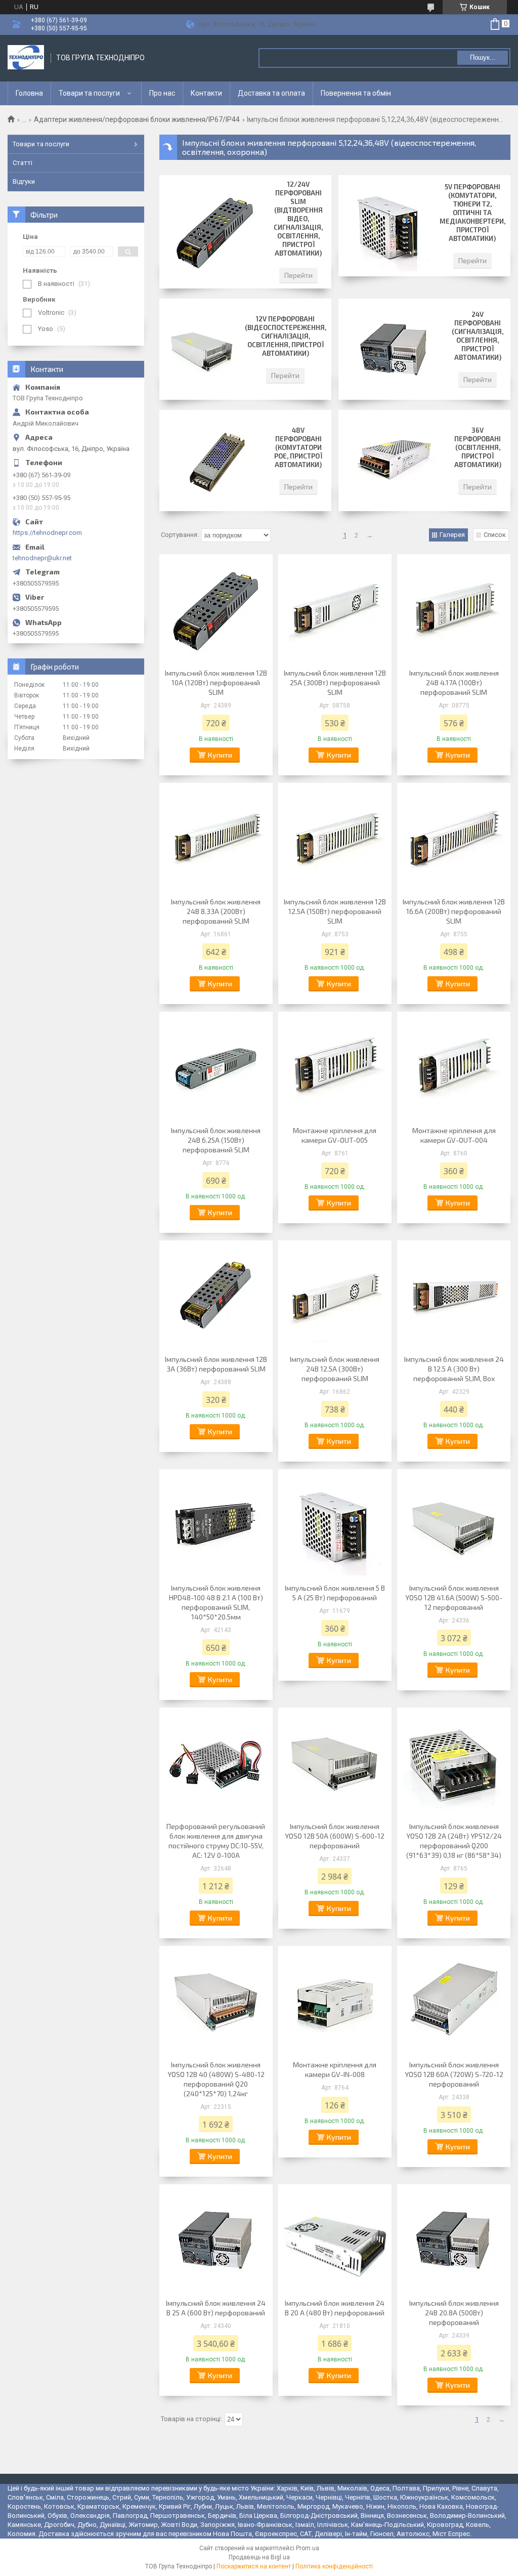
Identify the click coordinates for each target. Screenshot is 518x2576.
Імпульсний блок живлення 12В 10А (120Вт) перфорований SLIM (216, 682)
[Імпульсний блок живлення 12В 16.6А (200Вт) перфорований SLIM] (454, 839)
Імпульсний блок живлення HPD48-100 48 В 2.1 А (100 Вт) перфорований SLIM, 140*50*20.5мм (216, 1602)
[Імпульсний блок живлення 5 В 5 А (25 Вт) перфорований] (335, 1525)
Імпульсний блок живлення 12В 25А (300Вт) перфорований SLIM (335, 682)
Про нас (162, 93)
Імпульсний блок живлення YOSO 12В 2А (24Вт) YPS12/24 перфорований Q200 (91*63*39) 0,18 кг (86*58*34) (454, 1841)
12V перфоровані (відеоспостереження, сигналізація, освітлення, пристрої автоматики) (286, 336)
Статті (23, 163)
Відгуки (24, 181)
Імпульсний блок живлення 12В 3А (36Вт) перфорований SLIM (216, 1364)
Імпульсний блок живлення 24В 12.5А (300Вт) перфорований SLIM (335, 1369)
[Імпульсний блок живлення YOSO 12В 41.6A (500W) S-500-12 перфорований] (454, 1525)
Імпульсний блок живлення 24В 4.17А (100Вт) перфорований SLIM (454, 682)
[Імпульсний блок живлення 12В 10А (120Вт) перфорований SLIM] (216, 610)
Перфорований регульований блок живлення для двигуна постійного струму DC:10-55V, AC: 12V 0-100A (216, 1841)
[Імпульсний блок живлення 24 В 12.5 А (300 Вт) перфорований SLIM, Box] (454, 1296)
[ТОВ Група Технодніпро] (26, 58)
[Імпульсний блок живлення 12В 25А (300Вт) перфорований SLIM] (335, 610)
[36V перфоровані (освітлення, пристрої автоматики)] (394, 461)
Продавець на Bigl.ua (259, 2557)
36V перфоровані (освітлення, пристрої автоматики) (478, 447)
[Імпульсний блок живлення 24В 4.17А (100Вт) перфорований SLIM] (454, 610)
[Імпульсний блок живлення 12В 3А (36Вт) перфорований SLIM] (216, 1296)
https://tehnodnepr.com (47, 533)
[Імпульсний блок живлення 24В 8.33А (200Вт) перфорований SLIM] (216, 839)
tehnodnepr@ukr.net (42, 558)
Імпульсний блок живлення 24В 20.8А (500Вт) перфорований (454, 2313)
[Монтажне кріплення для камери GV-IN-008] (335, 2002)
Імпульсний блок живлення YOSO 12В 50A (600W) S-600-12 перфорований (335, 1836)
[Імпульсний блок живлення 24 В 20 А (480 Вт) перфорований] (335, 2240)
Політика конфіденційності (334, 2566)
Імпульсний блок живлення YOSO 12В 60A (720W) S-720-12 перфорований (454, 2074)
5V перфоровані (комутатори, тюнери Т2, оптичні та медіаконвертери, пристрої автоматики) (472, 213)
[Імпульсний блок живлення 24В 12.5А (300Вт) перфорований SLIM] (335, 1296)
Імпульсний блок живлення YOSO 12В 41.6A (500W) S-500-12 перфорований (454, 1597)
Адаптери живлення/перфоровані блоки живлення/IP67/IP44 (137, 119)
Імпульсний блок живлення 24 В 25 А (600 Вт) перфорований (216, 2308)
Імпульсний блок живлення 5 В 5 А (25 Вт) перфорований (335, 1593)
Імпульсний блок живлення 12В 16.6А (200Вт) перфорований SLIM (454, 911)
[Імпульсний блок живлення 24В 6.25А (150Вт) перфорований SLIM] (216, 1067)
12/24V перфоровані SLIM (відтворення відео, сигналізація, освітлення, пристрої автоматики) (298, 219)
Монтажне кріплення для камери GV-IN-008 (335, 2069)
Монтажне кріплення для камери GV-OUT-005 (335, 1135)
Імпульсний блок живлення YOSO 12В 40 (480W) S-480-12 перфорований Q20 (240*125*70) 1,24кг (216, 2079)
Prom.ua (308, 2548)
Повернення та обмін (356, 93)
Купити (220, 755)
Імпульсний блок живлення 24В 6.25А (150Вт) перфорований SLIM (216, 1140)
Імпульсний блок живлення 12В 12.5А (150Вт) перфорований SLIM (335, 911)
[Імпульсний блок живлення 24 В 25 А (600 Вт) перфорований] (216, 2240)
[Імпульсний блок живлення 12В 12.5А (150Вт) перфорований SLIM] (335, 839)
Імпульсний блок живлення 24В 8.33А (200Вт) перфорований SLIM (216, 911)
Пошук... (483, 57)
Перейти (298, 275)
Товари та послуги (89, 93)
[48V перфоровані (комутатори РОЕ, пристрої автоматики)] (215, 461)
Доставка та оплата (271, 93)
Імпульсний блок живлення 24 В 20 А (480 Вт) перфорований (335, 2308)
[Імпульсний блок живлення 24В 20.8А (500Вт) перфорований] (454, 2240)
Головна (29, 93)
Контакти (206, 93)
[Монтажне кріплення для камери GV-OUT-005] (335, 1067)
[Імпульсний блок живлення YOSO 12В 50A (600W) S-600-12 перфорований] (335, 1763)
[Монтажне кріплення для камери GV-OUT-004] (454, 1067)
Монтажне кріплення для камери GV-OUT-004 (454, 1135)
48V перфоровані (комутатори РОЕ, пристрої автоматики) (298, 447)
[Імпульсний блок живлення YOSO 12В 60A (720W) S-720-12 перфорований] (454, 2002)
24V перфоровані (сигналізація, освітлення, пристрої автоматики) (478, 336)
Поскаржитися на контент (254, 2566)
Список (495, 535)
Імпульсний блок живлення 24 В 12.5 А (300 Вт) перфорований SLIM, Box (454, 1369)
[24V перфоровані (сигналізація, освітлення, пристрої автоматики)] (394, 349)
